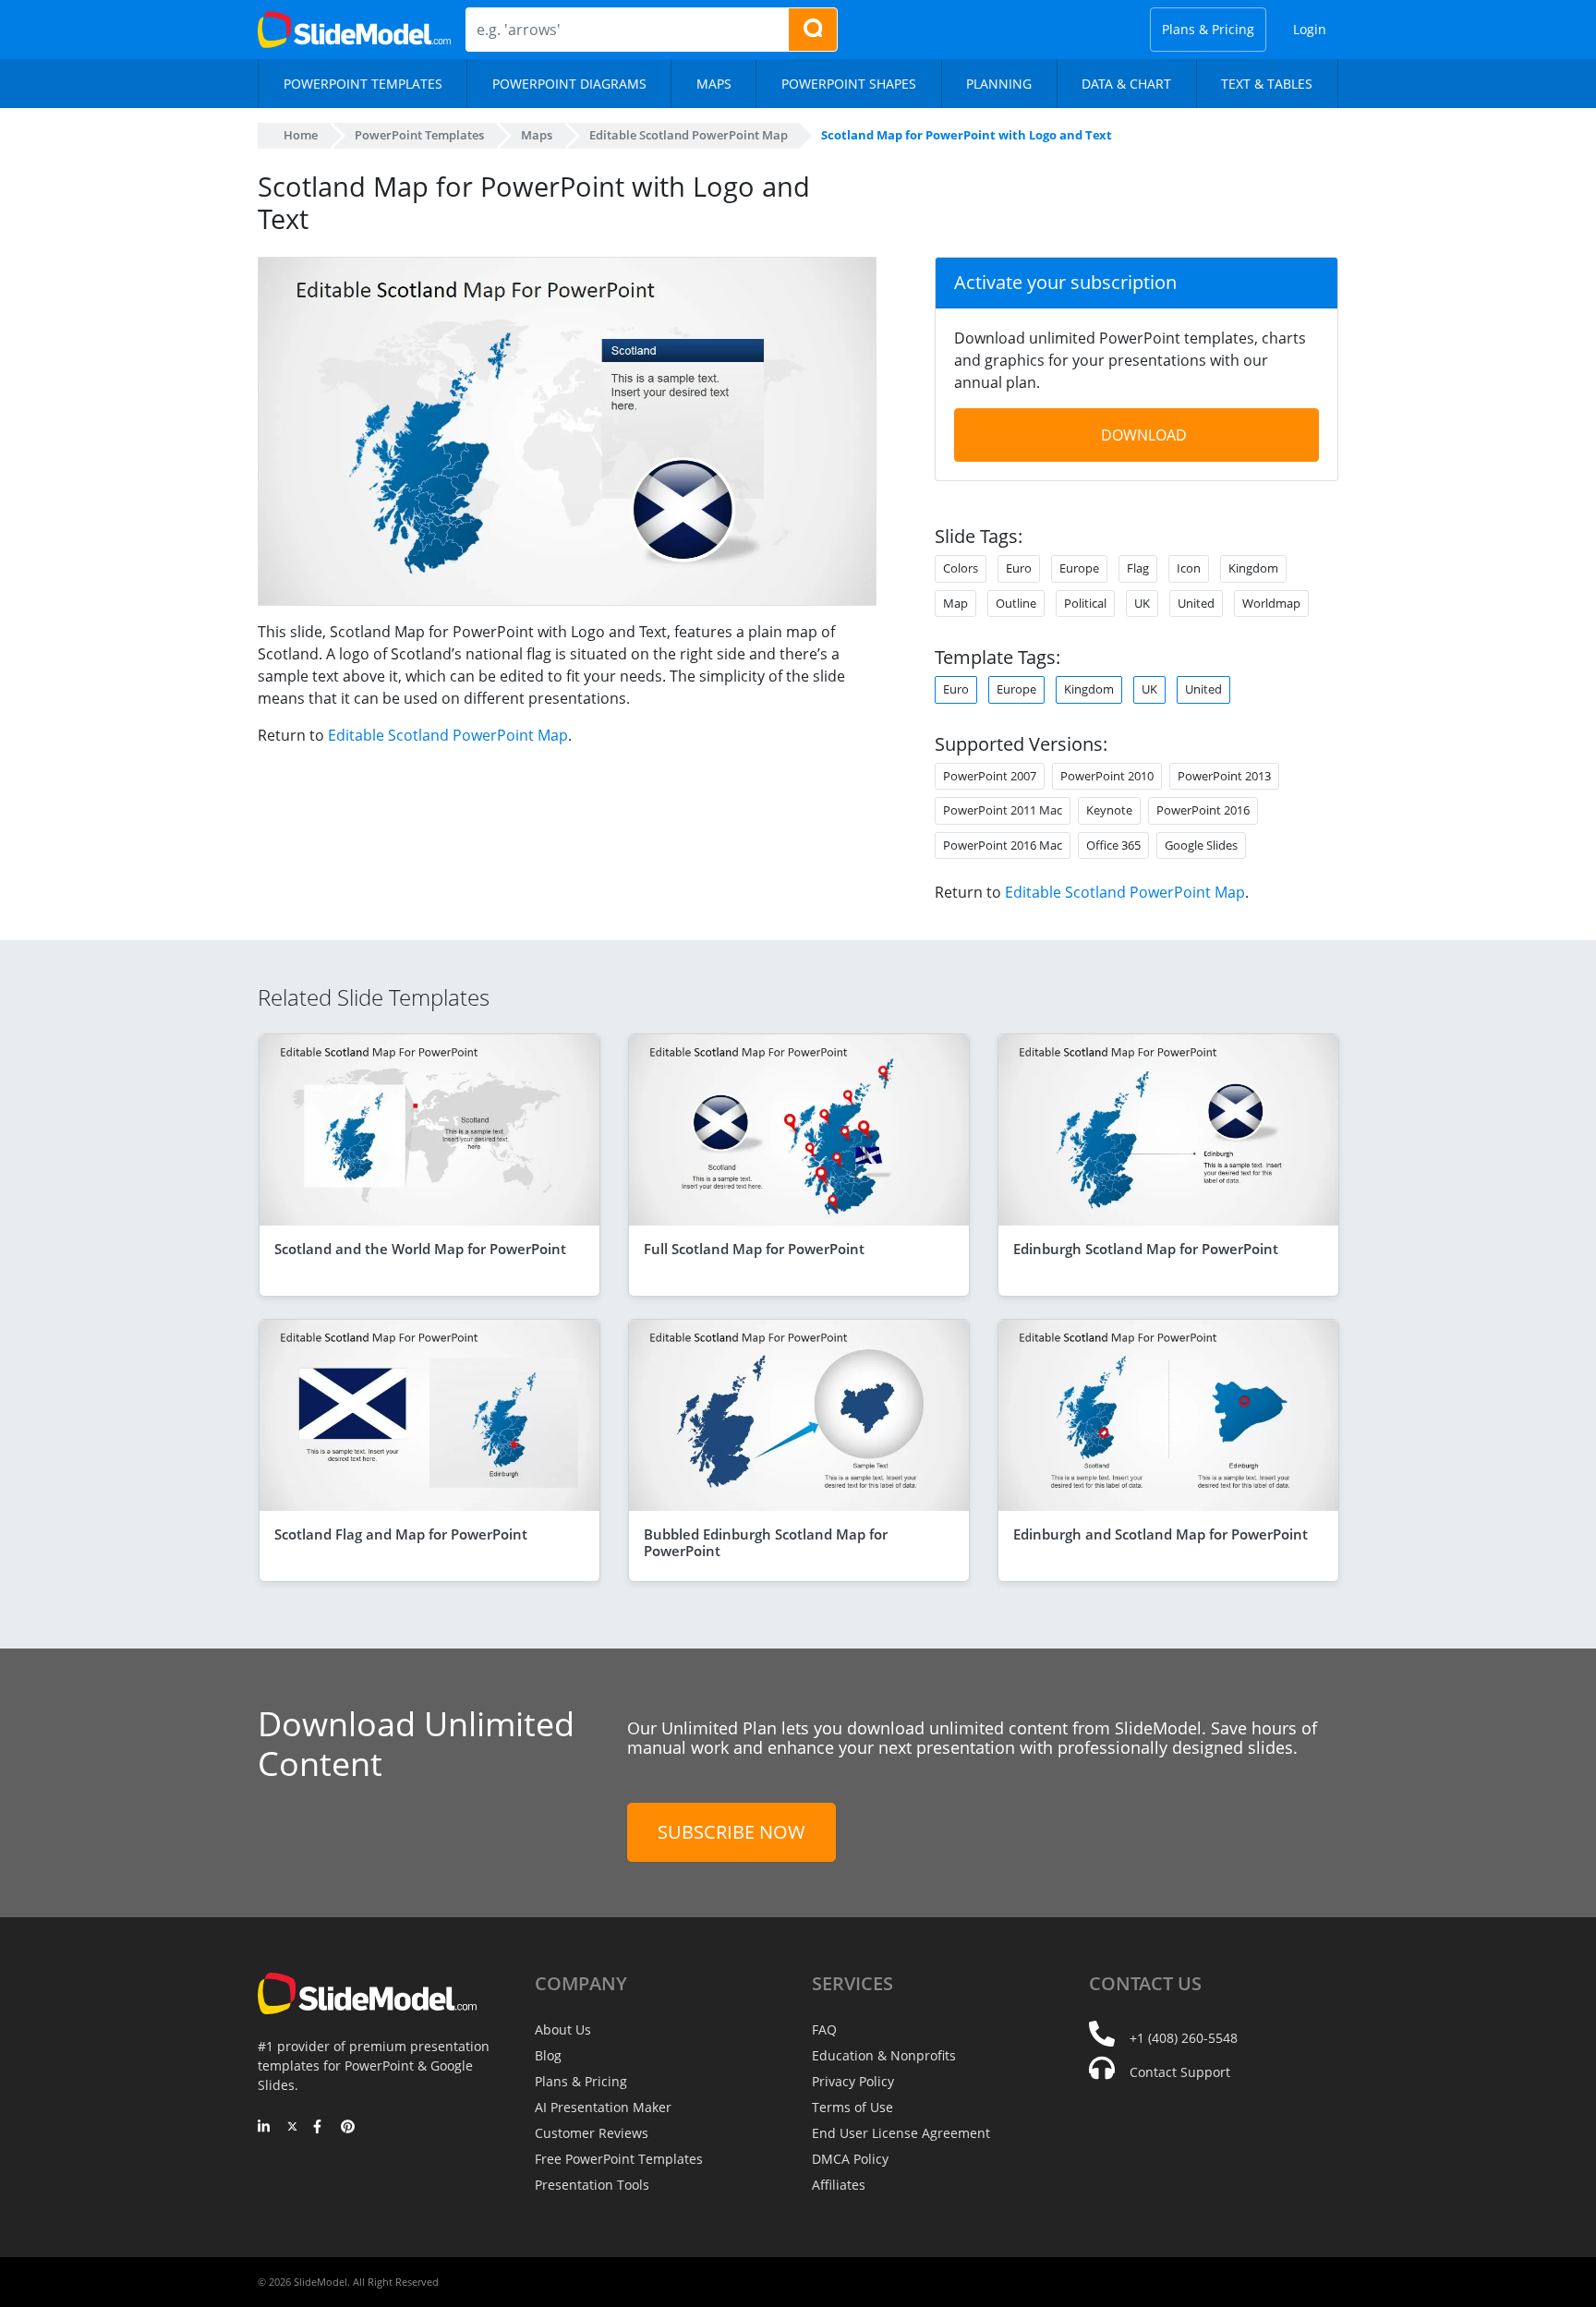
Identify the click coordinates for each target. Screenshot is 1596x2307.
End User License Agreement (901, 2133)
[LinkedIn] (265, 2128)
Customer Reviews (592, 2133)
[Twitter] (292, 2128)
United (1203, 689)
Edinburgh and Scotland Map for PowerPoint (1161, 1534)
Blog (548, 2055)
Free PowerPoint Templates (619, 2159)
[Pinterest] (348, 2128)
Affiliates (839, 2185)
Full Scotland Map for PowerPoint (754, 1249)
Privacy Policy (853, 2081)
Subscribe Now (731, 1832)
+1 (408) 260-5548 (1184, 2038)
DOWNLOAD (1144, 435)
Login (1310, 29)
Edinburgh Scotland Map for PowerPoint (1146, 1249)
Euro (956, 689)
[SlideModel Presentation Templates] (354, 30)
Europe (1016, 689)
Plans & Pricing (1208, 29)
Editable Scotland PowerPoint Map (448, 735)
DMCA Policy (850, 2159)
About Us (563, 2029)
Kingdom (1089, 689)
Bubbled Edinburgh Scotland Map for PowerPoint (766, 1542)
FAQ (824, 2029)
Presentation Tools (592, 2185)
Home (301, 135)
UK (1149, 689)
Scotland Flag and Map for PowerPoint (401, 1534)
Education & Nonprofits (884, 2055)
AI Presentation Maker (603, 2107)
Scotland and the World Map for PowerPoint (420, 1249)
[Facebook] (320, 2128)
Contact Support (1180, 2072)
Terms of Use (852, 2107)
